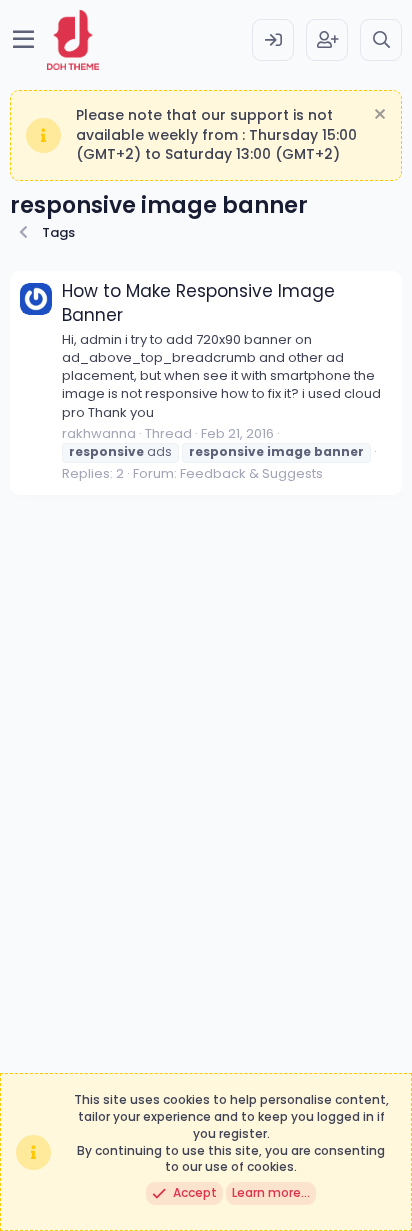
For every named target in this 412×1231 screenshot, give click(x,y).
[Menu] (23, 40)
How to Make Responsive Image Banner (198, 303)
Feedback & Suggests (251, 473)
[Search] (381, 40)
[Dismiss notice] (377, 116)
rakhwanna (99, 433)
